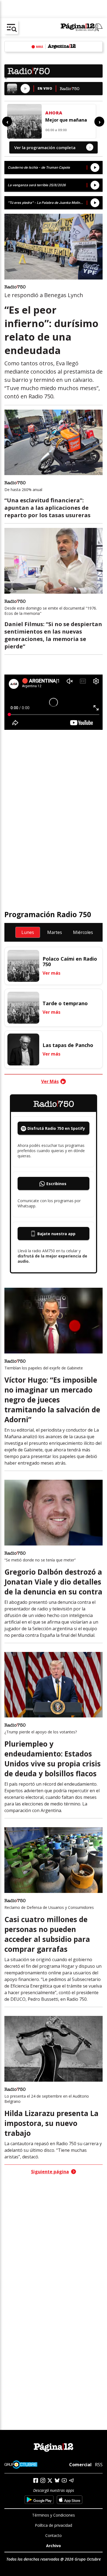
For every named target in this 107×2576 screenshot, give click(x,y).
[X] (50, 2481)
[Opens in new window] (39, 2500)
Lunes (28, 932)
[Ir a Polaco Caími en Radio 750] (23, 966)
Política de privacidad (54, 2525)
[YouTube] (64, 2480)
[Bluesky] (57, 2480)
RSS (99, 2465)
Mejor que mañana (66, 120)
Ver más (51, 973)
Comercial (80, 2465)
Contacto (54, 2535)
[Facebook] (36, 2480)
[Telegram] (71, 2480)
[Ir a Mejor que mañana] (24, 121)
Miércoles (83, 932)
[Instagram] (43, 2480)
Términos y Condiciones (54, 2515)
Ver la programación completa (52, 147)
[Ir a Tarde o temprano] (23, 1008)
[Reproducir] (25, 89)
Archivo (54, 2546)
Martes (55, 932)
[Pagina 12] (82, 28)
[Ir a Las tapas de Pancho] (23, 1049)
